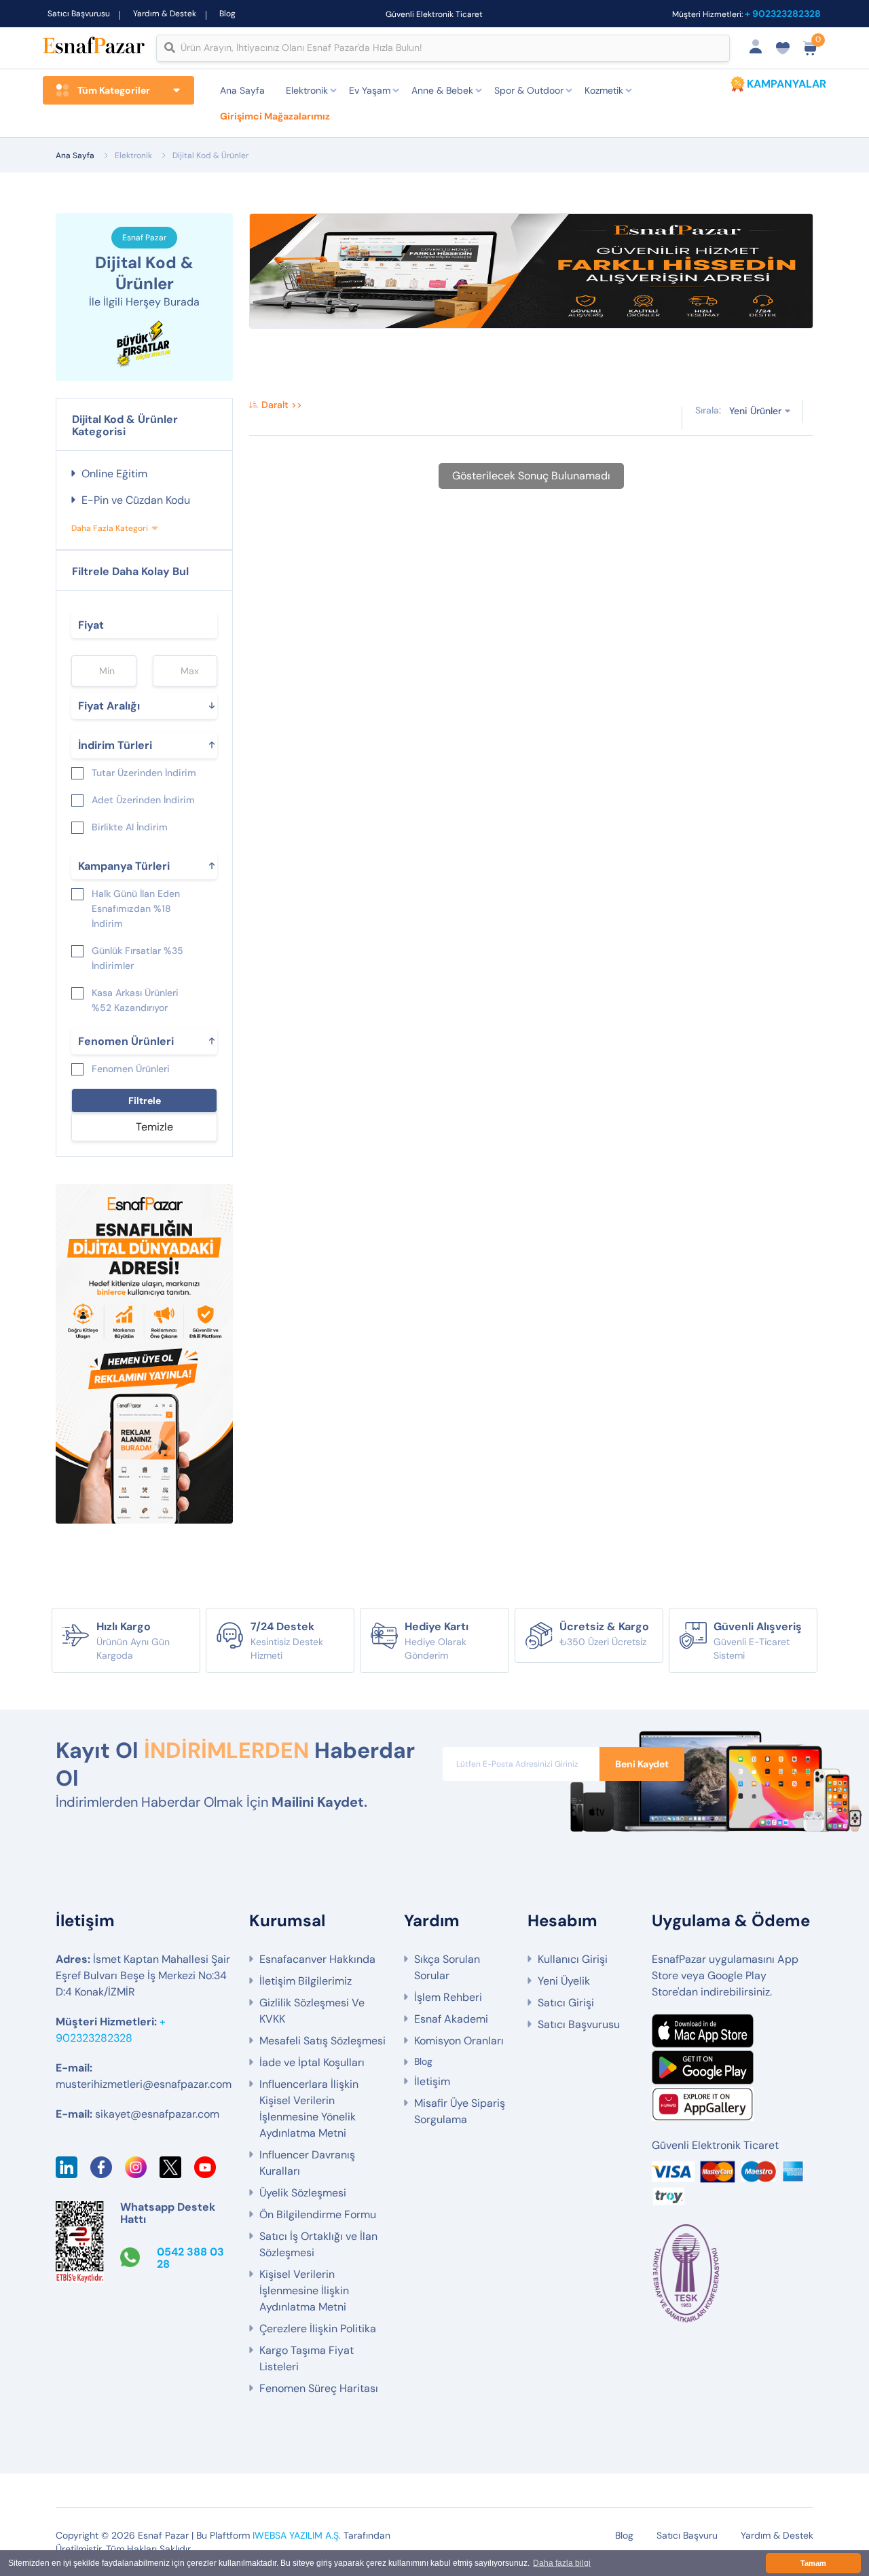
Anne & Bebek (442, 90)
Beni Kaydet (642, 1764)
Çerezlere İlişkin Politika (318, 2329)
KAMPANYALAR (787, 84)
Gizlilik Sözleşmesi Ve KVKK (312, 2011)
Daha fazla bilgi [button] (562, 2563)
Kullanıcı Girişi (573, 1959)
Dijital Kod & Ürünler (210, 155)
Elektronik (307, 90)
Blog (227, 14)
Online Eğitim (114, 474)
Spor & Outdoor (529, 90)
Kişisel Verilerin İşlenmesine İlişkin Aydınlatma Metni (304, 2290)
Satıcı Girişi (566, 2003)
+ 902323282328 (783, 14)
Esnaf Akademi (451, 2019)
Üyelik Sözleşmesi (303, 2193)
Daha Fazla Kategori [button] (110, 528)
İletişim (432, 2081)
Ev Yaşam (370, 90)
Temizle (154, 1127)
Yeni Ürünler (755, 411)
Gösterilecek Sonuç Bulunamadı (531, 476)
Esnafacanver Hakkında (317, 1959)
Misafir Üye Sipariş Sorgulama (460, 2111)
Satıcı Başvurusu (79, 14)
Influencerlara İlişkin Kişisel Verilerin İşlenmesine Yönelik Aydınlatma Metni (309, 2109)
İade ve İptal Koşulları (312, 2062)
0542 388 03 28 (190, 2258)
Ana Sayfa (242, 90)
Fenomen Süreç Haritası (319, 2388)
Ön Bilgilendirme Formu (318, 2214)
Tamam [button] (813, 2563)
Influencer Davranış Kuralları (307, 2163)
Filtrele (145, 1101)
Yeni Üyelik (564, 1981)
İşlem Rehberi (448, 1997)
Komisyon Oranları (459, 2041)
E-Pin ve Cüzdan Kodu (136, 500)
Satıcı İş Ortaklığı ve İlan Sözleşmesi (318, 2244)
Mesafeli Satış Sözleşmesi (322, 2041)
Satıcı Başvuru (687, 2535)
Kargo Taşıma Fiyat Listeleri (307, 2358)
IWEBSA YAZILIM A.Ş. (297, 2535)
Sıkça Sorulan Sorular (447, 1967)
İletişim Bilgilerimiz (306, 1981)
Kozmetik (604, 90)
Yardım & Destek (165, 14)
